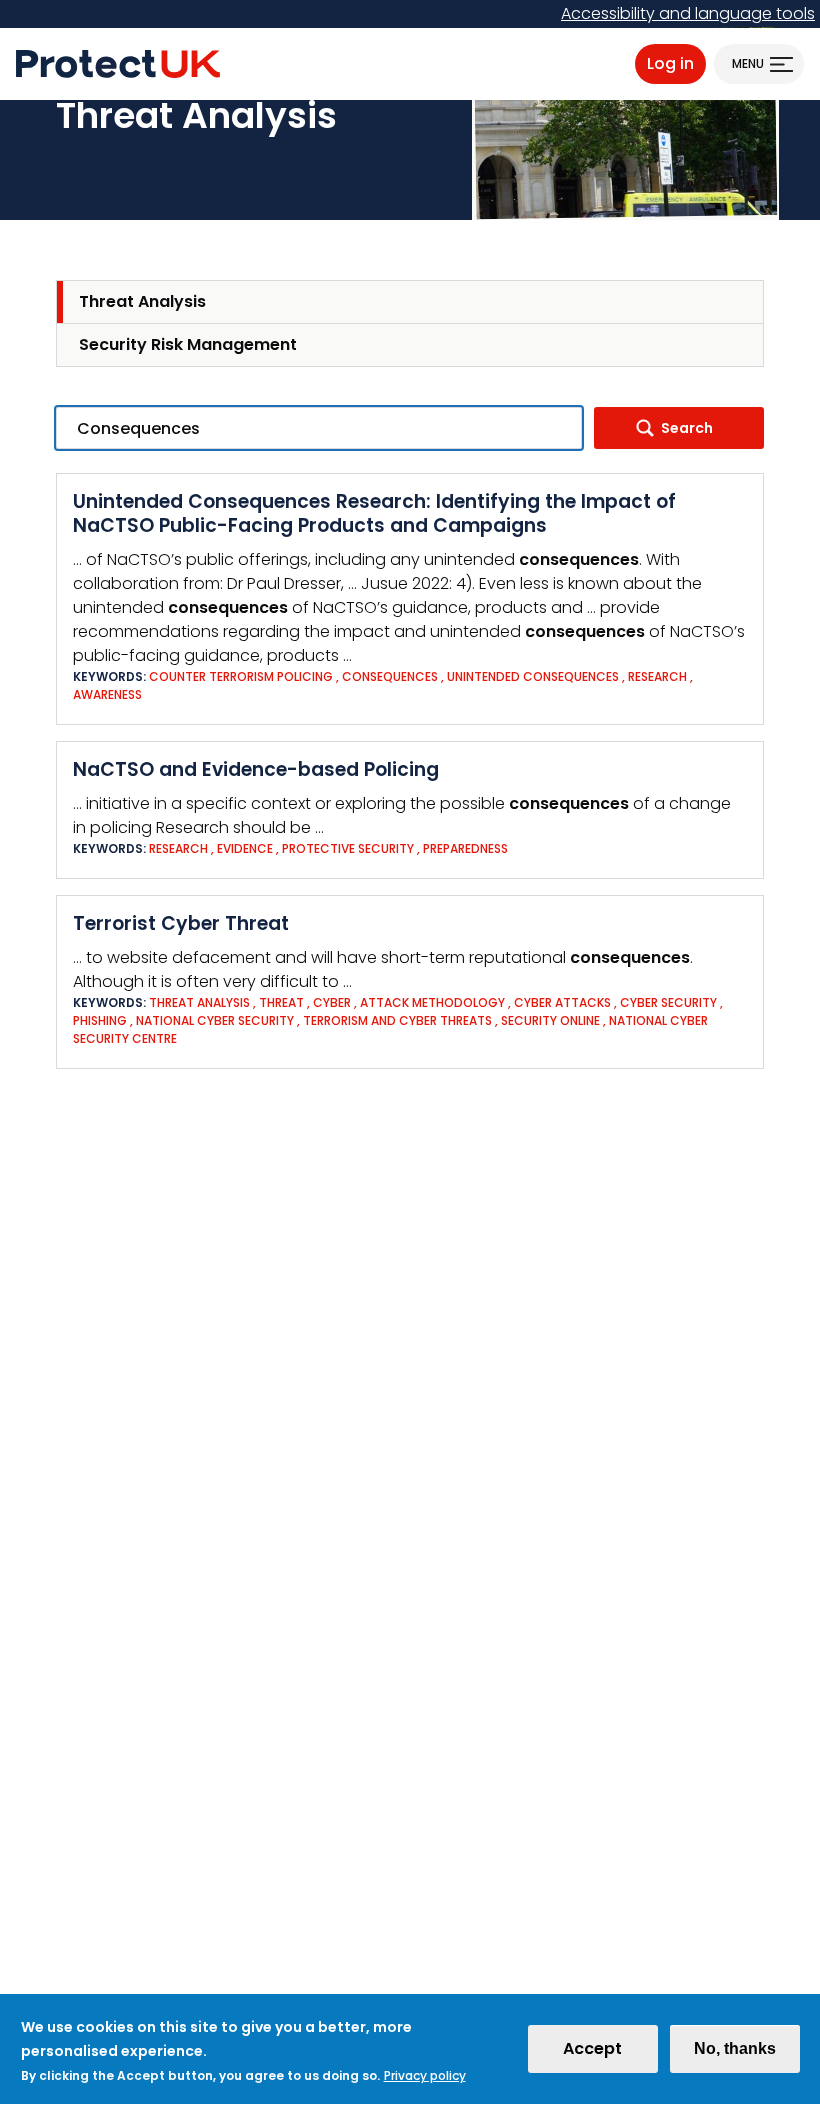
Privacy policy (425, 2075)
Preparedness (465, 848)
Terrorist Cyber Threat (181, 923)
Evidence (246, 848)
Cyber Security (668, 1002)
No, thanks (735, 2048)
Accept (592, 2048)
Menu (748, 63)
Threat (281, 1002)
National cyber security (216, 1020)
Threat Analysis (142, 301)
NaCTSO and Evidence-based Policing (256, 769)
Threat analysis (199, 1002)
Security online (550, 1020)
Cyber (332, 1002)
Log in (670, 63)
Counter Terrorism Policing (241, 676)
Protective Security (348, 848)
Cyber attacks (562, 1002)
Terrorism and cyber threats (397, 1020)
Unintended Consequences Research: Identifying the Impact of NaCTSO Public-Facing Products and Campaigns (374, 513)
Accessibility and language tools (688, 13)
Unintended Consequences (534, 676)
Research (657, 676)
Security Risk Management (188, 344)
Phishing (100, 1020)
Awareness (107, 694)
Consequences (390, 676)
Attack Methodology (432, 1002)
